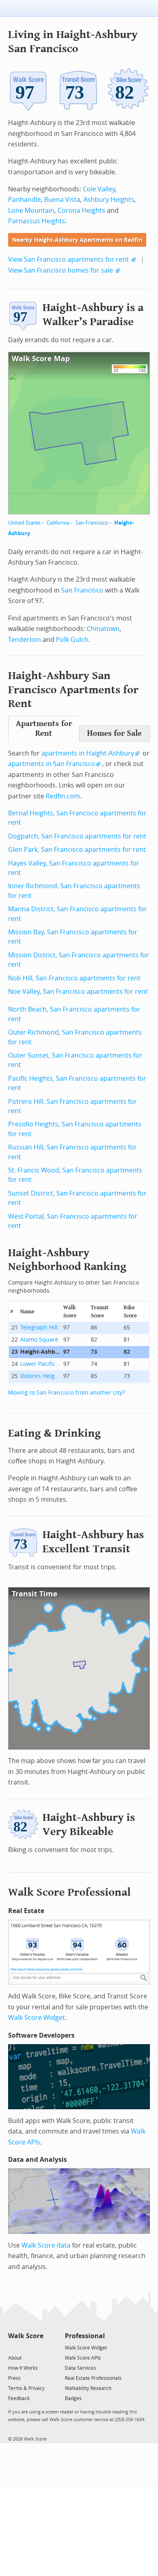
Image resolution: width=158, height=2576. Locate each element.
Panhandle (25, 200)
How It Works (23, 2368)
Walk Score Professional (69, 1892)
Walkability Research (88, 2388)
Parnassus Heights (37, 221)
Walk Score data (46, 2245)
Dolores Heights (41, 1376)
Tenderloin (25, 640)
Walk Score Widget (36, 2018)
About (15, 2358)
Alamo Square (39, 1340)
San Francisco (92, 523)
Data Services (80, 2368)
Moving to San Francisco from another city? (66, 1393)
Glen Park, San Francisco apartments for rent (77, 850)
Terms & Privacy (26, 2388)
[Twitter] (13, 2347)
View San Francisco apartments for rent (68, 259)
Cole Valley (99, 189)
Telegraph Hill (39, 1328)
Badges (73, 2398)
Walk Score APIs (83, 2358)
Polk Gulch (72, 640)
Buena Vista (62, 200)
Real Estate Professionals (93, 2378)
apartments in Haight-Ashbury (88, 753)
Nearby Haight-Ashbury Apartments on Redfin (77, 240)
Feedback (19, 2398)
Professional (85, 2336)
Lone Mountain (31, 211)
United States (24, 523)
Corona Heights (81, 211)
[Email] (38, 2347)
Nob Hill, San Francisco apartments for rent (74, 978)
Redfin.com (63, 796)
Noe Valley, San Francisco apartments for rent (78, 992)
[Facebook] (25, 2347)
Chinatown (103, 629)
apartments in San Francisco (52, 764)
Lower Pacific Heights (41, 1364)
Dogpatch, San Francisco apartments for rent (77, 836)
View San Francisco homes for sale (61, 270)
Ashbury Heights (109, 200)
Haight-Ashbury (41, 1352)
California (58, 523)
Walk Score (26, 2336)
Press (14, 2378)
